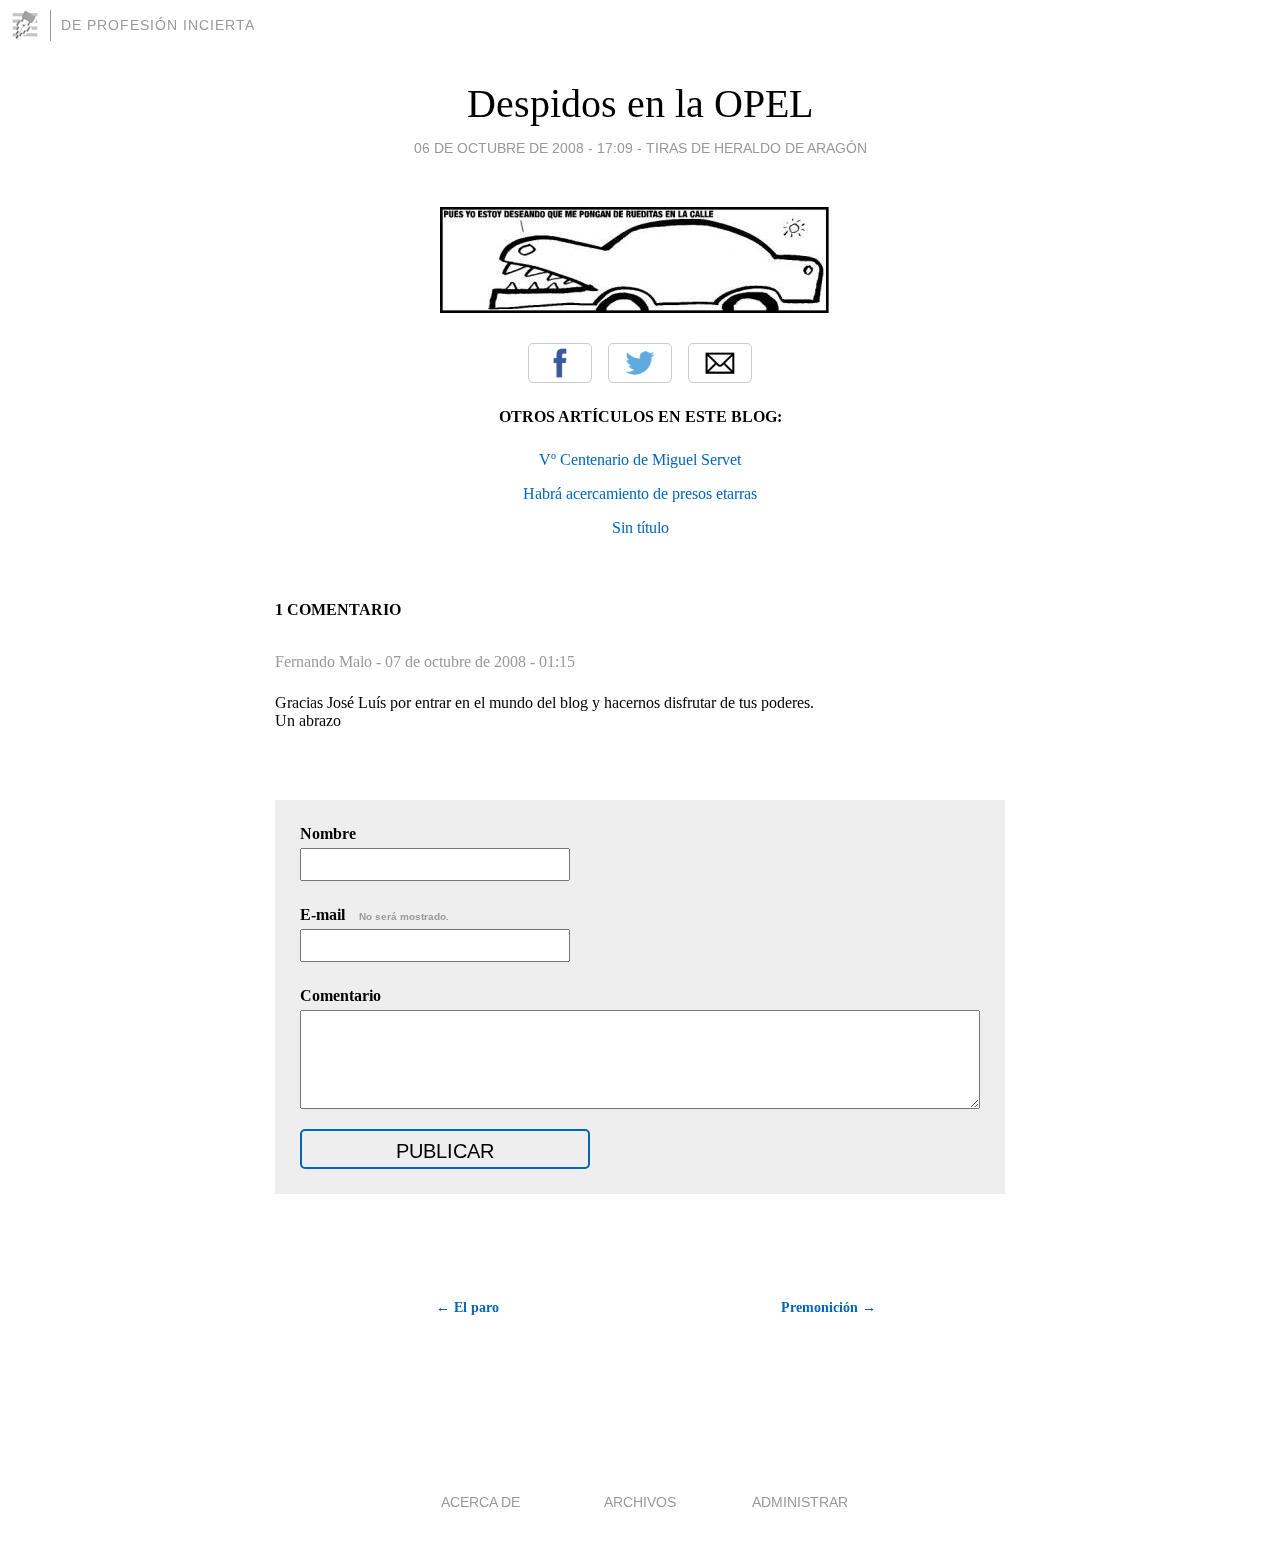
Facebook (560, 363)
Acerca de (480, 1502)
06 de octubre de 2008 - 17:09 (523, 148)
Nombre (328, 833)
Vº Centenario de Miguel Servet (640, 459)
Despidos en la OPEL (640, 103)
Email (720, 363)
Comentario (340, 995)
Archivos (640, 1502)
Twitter (640, 363)
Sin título (640, 527)
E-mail (374, 914)
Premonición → (828, 1307)
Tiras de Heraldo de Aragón (756, 148)
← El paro (467, 1307)
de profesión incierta (158, 25)
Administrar (800, 1502)
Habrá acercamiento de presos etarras (640, 493)
